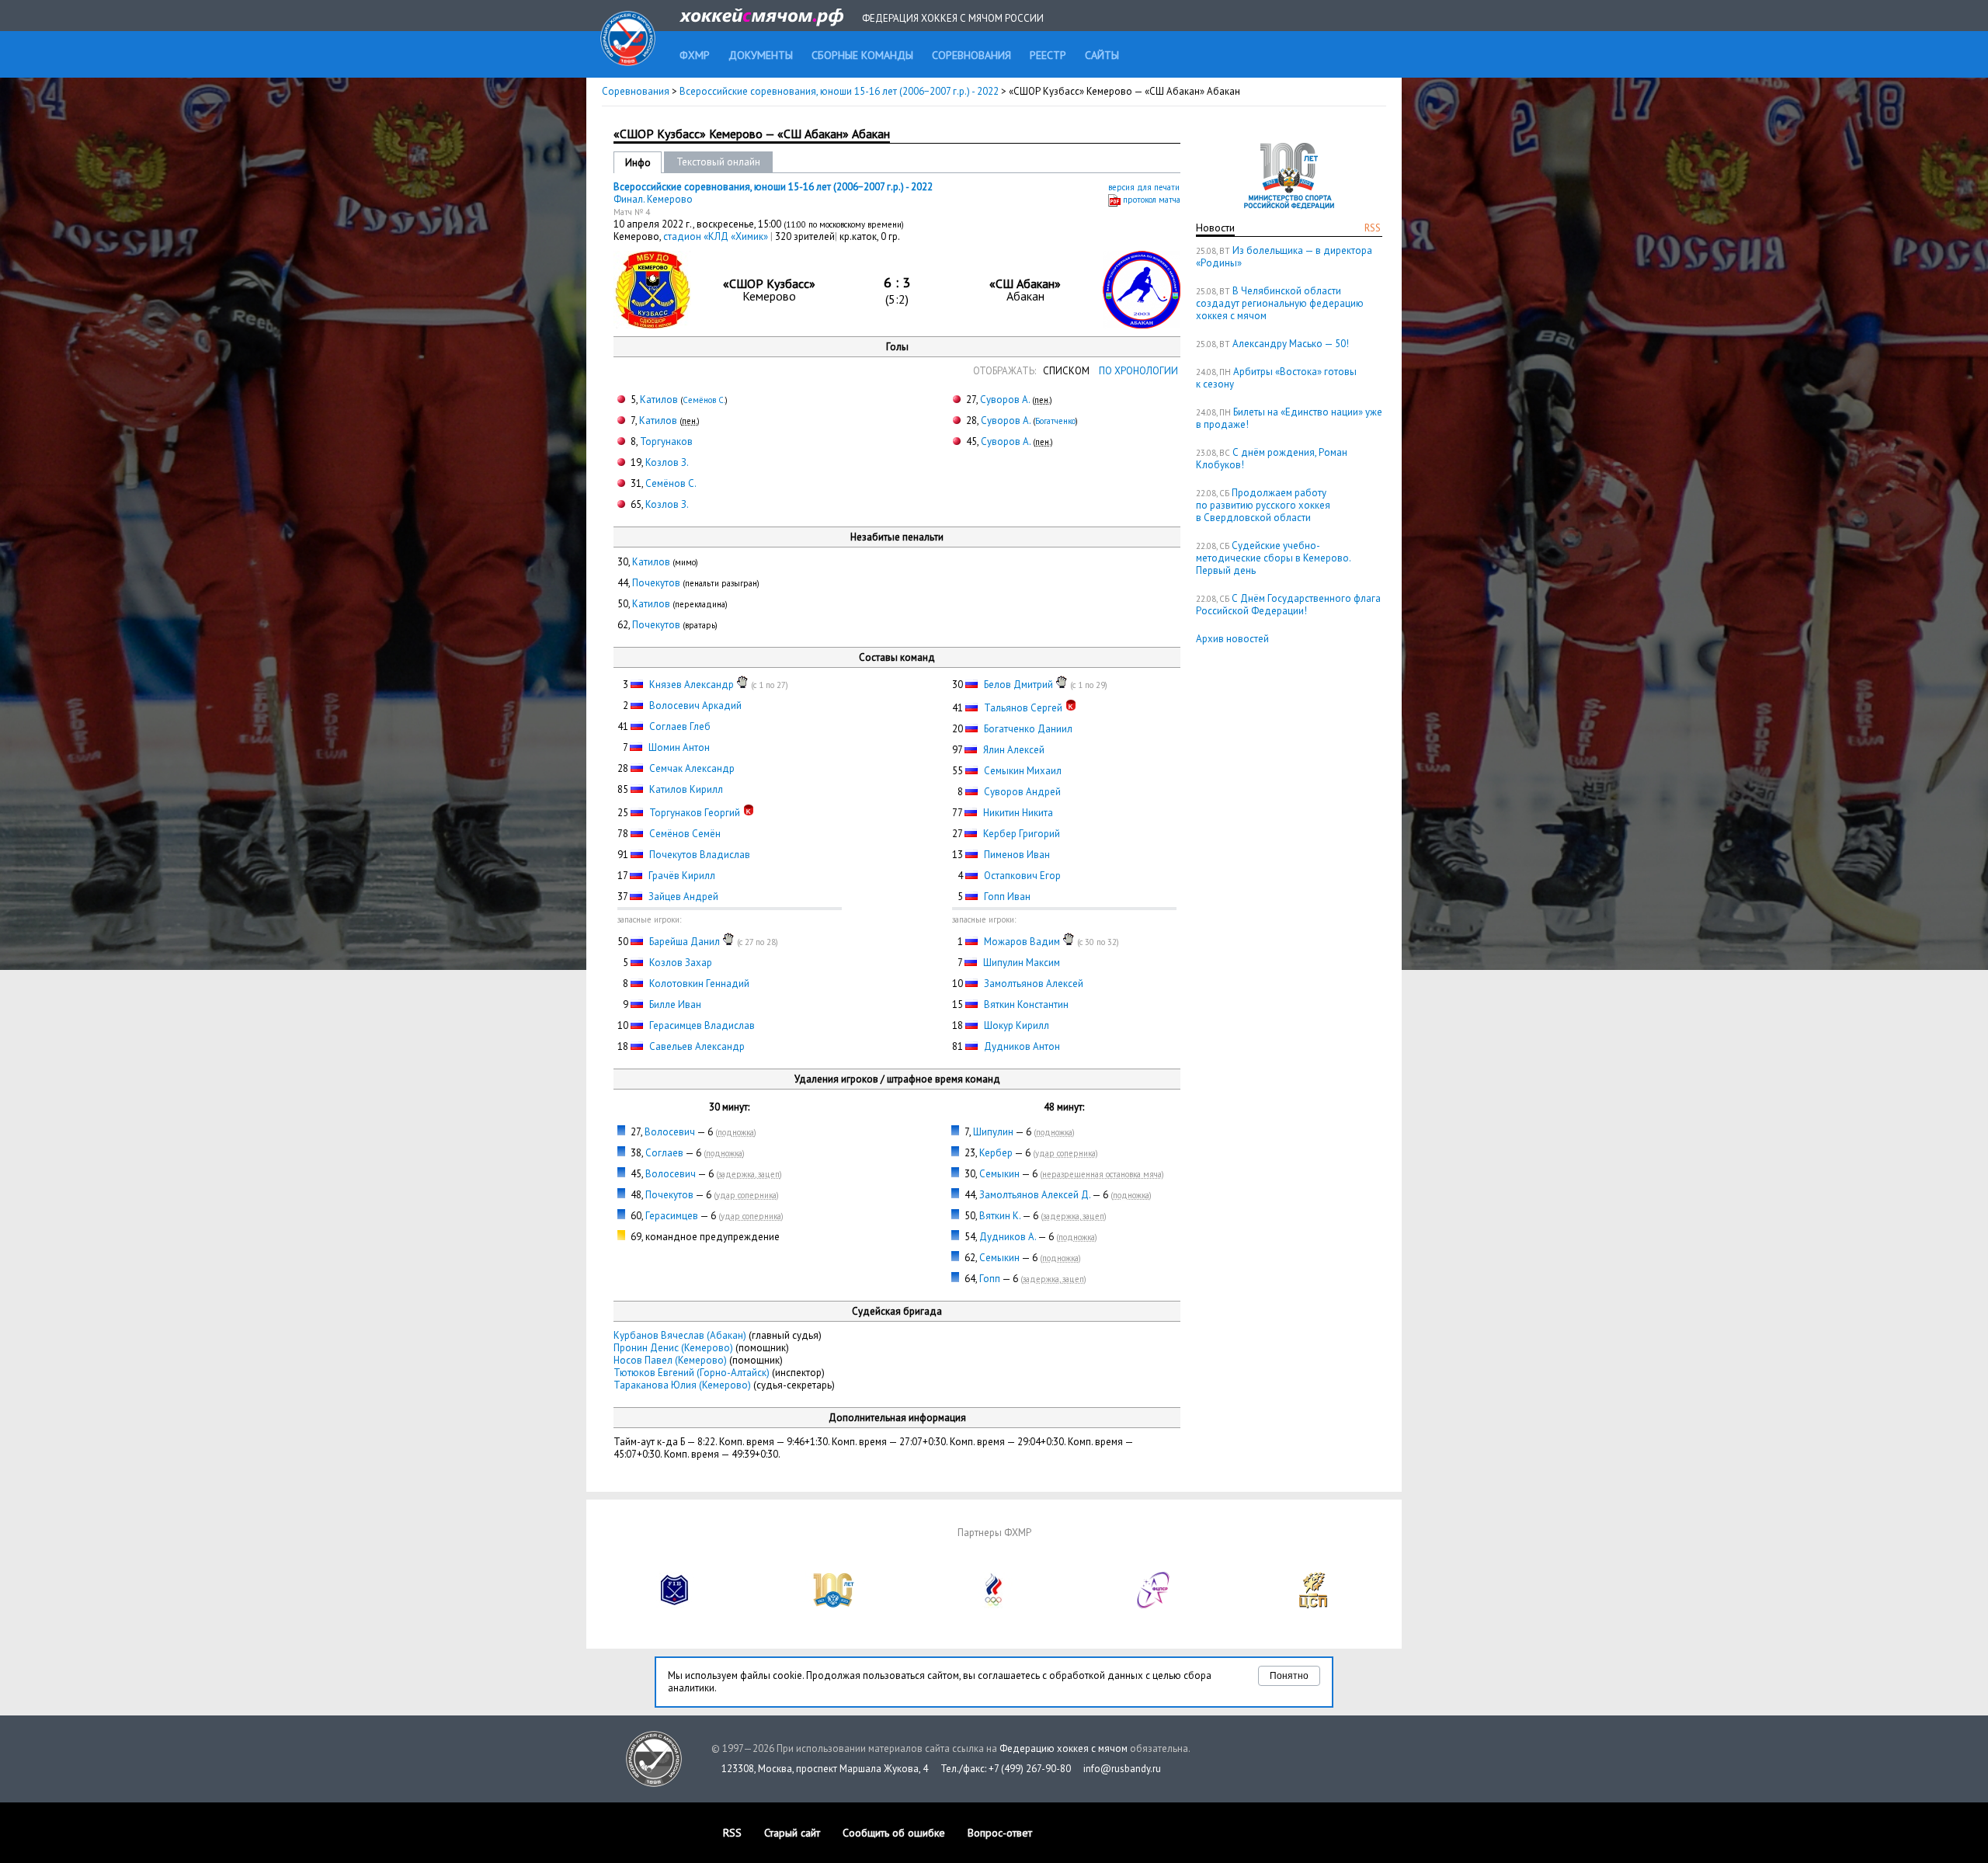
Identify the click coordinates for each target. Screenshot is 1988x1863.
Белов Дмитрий (1018, 685)
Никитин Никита (1018, 813)
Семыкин (999, 1174)
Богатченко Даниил (1028, 729)
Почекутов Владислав (700, 855)
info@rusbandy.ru (1122, 1769)
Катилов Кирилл (686, 789)
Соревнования (636, 91)
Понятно (1289, 1676)
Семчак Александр (692, 768)
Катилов (659, 400)
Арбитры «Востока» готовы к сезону (1276, 378)
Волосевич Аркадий (695, 706)
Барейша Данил (685, 942)
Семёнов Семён (685, 834)
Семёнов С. (704, 400)
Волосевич (670, 1132)
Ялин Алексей (1014, 750)
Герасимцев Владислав (702, 1025)
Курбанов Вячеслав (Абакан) (680, 1335)
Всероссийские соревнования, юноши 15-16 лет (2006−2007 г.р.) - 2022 (840, 91)
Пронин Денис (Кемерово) (673, 1348)
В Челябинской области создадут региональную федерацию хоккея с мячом (1280, 303)
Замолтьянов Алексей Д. (1035, 1195)
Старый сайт (792, 1833)
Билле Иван (675, 1004)
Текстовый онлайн (718, 162)
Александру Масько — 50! (1291, 344)
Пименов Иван (1017, 855)
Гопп (990, 1279)
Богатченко (1055, 421)
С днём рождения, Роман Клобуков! (1272, 459)
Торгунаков (666, 441)
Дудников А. (1008, 1237)
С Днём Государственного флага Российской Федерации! (1288, 605)
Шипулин (993, 1132)
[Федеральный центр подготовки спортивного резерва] (1154, 1605)
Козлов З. (667, 462)
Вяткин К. (1000, 1216)
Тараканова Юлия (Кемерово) (682, 1385)
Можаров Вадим (1022, 942)
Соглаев (664, 1153)
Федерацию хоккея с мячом (1064, 1748)
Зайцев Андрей (683, 897)
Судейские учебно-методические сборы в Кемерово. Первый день (1273, 558)
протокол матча (1152, 200)
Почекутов (656, 583)
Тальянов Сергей (1023, 708)
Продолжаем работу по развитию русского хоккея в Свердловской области (1263, 505)
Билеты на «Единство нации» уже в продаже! (1289, 418)
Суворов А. (1005, 400)
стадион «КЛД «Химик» (717, 236)
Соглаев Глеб (680, 726)
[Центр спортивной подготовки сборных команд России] (1313, 1605)
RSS (1373, 228)
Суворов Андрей (1022, 792)
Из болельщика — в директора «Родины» (1284, 257)
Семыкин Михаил (1023, 771)
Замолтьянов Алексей (1034, 984)
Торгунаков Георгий (695, 813)
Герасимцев (672, 1216)
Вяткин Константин (1026, 1004)
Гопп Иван (1007, 897)
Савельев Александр (697, 1046)
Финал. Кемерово (653, 199)
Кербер (996, 1153)
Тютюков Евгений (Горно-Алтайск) (692, 1373)
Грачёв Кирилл (682, 876)
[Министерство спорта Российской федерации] (834, 1605)
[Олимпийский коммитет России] (994, 1605)
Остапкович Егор (1022, 876)
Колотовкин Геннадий (699, 984)
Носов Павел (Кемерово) (670, 1360)
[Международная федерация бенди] (675, 1605)
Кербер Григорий (1022, 834)
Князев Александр (692, 685)
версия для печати (1144, 187)
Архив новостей (1232, 639)
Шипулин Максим (1022, 963)
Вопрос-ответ (1000, 1833)
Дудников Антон (1022, 1046)
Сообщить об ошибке (894, 1833)
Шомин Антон (679, 747)
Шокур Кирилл (1017, 1025)
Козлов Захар (681, 963)
